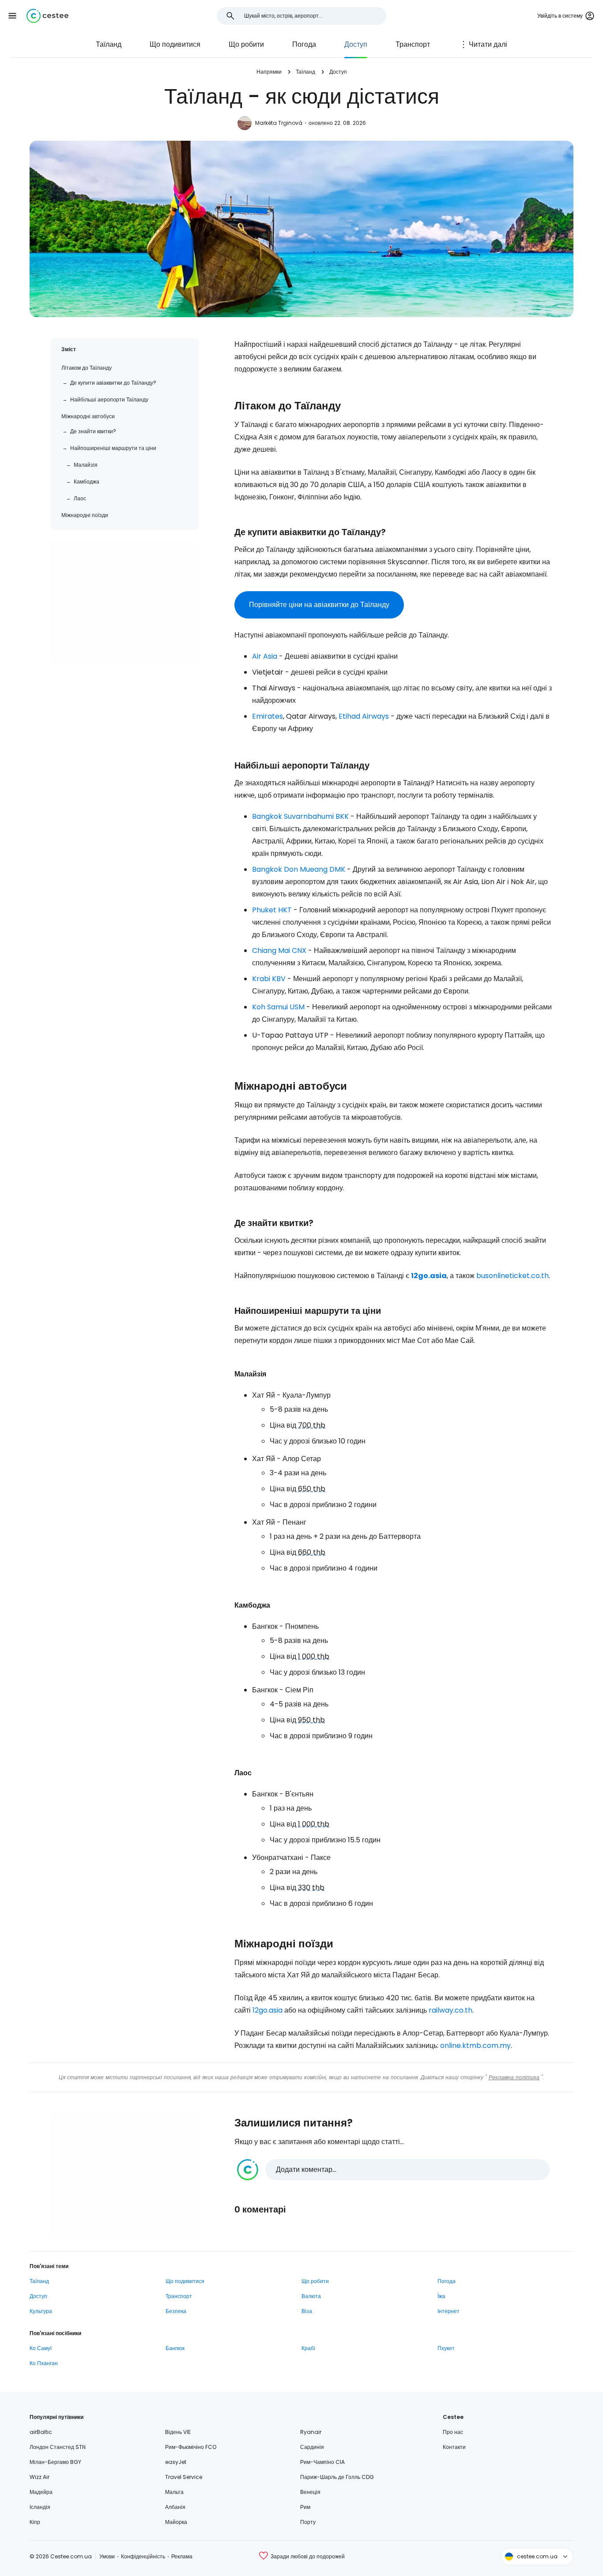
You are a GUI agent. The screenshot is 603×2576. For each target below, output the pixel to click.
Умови (107, 2556)
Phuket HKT (272, 910)
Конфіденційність (143, 2556)
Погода (304, 44)
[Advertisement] (125, 602)
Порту (308, 2522)
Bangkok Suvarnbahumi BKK (300, 816)
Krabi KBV (269, 979)
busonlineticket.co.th (513, 1276)
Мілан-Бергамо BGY (55, 2462)
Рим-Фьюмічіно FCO (191, 2447)
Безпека (176, 2311)
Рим (305, 2507)
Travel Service (184, 2477)
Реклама (182, 2556)
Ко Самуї (41, 2348)
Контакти (454, 2447)
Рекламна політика (514, 2077)
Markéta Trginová (279, 123)
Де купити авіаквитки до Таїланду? (113, 383)
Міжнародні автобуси (88, 416)
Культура (41, 2311)
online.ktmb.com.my (475, 2045)
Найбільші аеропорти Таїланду (109, 399)
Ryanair (311, 2432)
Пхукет (446, 2348)
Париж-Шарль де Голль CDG (337, 2477)
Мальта (174, 2492)
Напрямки (269, 72)
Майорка (176, 2522)
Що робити (246, 44)
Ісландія (40, 2507)
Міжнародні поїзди (85, 515)
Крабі (308, 2348)
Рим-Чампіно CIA (322, 2462)
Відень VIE (178, 2432)
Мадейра (41, 2492)
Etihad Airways (364, 716)
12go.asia (429, 1276)
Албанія (175, 2507)
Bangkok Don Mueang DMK (299, 869)
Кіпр (35, 2522)
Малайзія (86, 465)
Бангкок (175, 2348)
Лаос (80, 498)
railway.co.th (450, 2010)
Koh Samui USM (278, 1007)
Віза (307, 2311)
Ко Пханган (44, 2363)
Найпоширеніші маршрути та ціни (113, 448)
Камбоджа (87, 482)
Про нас (453, 2432)
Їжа (441, 2296)
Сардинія (312, 2447)
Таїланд (109, 44)
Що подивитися (175, 44)
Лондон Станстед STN (58, 2447)
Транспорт (413, 44)
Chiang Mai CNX (279, 951)
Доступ (356, 44)
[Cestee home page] (47, 16)
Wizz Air (40, 2477)
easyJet (176, 2462)
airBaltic (41, 2432)
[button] (12, 16)
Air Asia (265, 656)
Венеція (310, 2492)
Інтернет (448, 2311)
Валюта (311, 2296)
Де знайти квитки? (93, 431)
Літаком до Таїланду (87, 368)
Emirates (268, 716)
